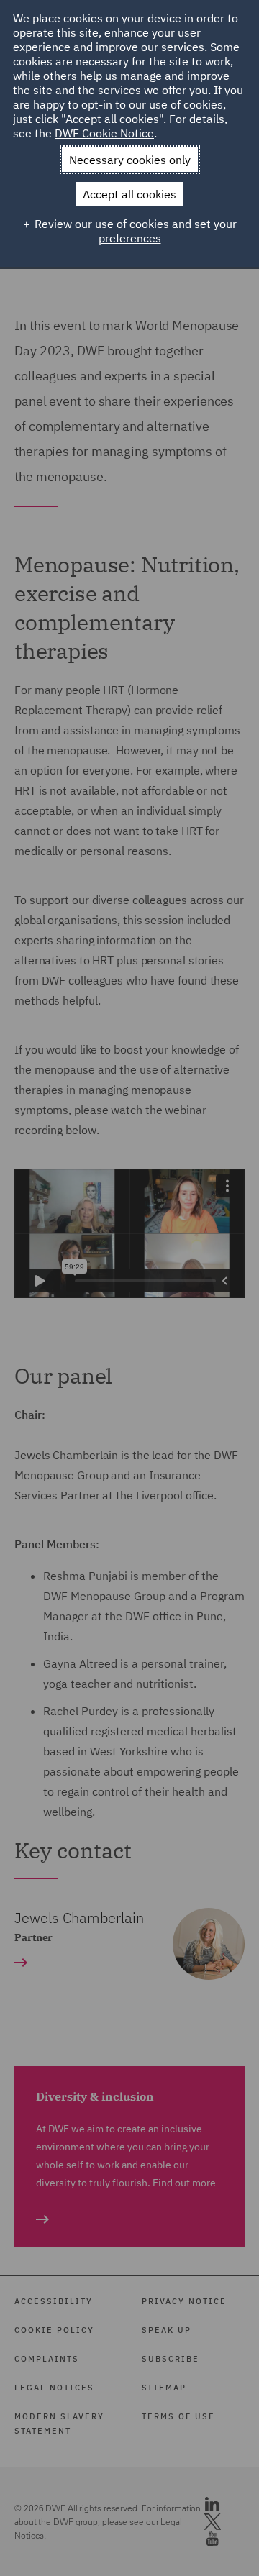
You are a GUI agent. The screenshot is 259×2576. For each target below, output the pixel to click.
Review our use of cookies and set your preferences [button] (136, 231)
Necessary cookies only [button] (130, 160)
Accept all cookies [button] (129, 194)
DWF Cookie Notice (104, 133)
